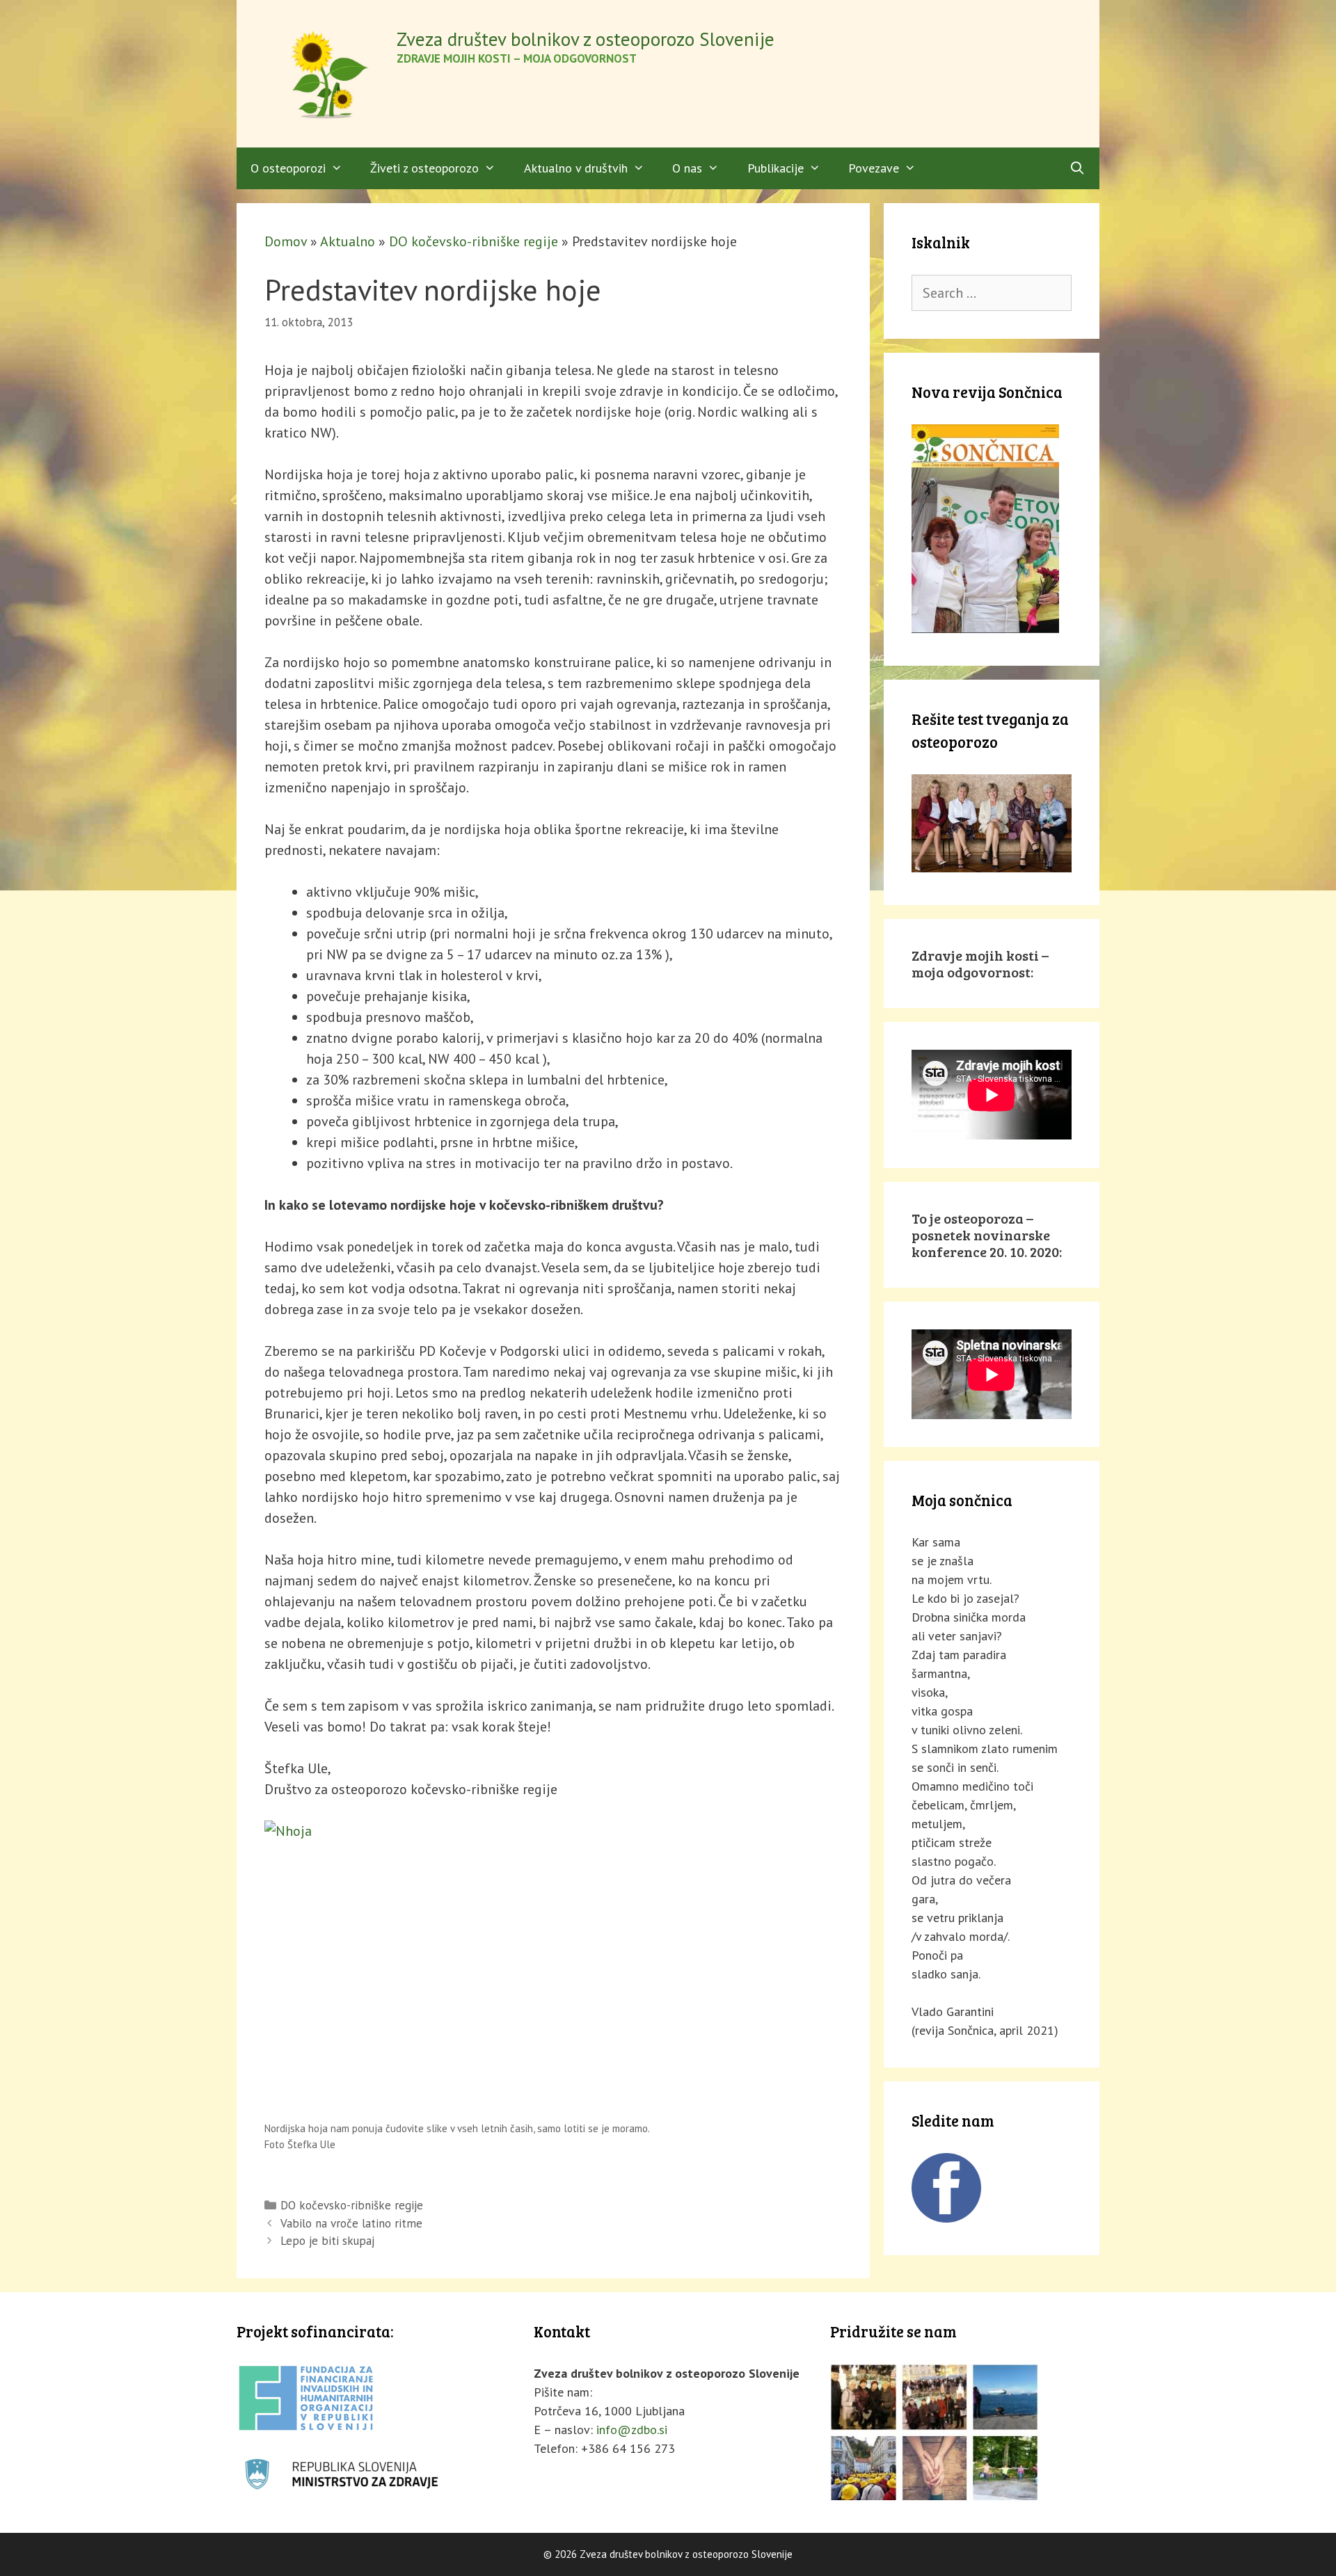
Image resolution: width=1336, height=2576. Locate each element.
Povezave (874, 168)
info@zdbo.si (632, 2430)
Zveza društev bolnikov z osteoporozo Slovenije (586, 39)
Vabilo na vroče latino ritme (351, 2223)
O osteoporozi (288, 168)
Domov (286, 241)
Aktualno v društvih (576, 168)
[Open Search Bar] (1077, 168)
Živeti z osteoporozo (424, 168)
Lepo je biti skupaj (327, 2241)
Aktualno (348, 241)
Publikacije (776, 168)
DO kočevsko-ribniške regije (474, 241)
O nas (687, 168)
